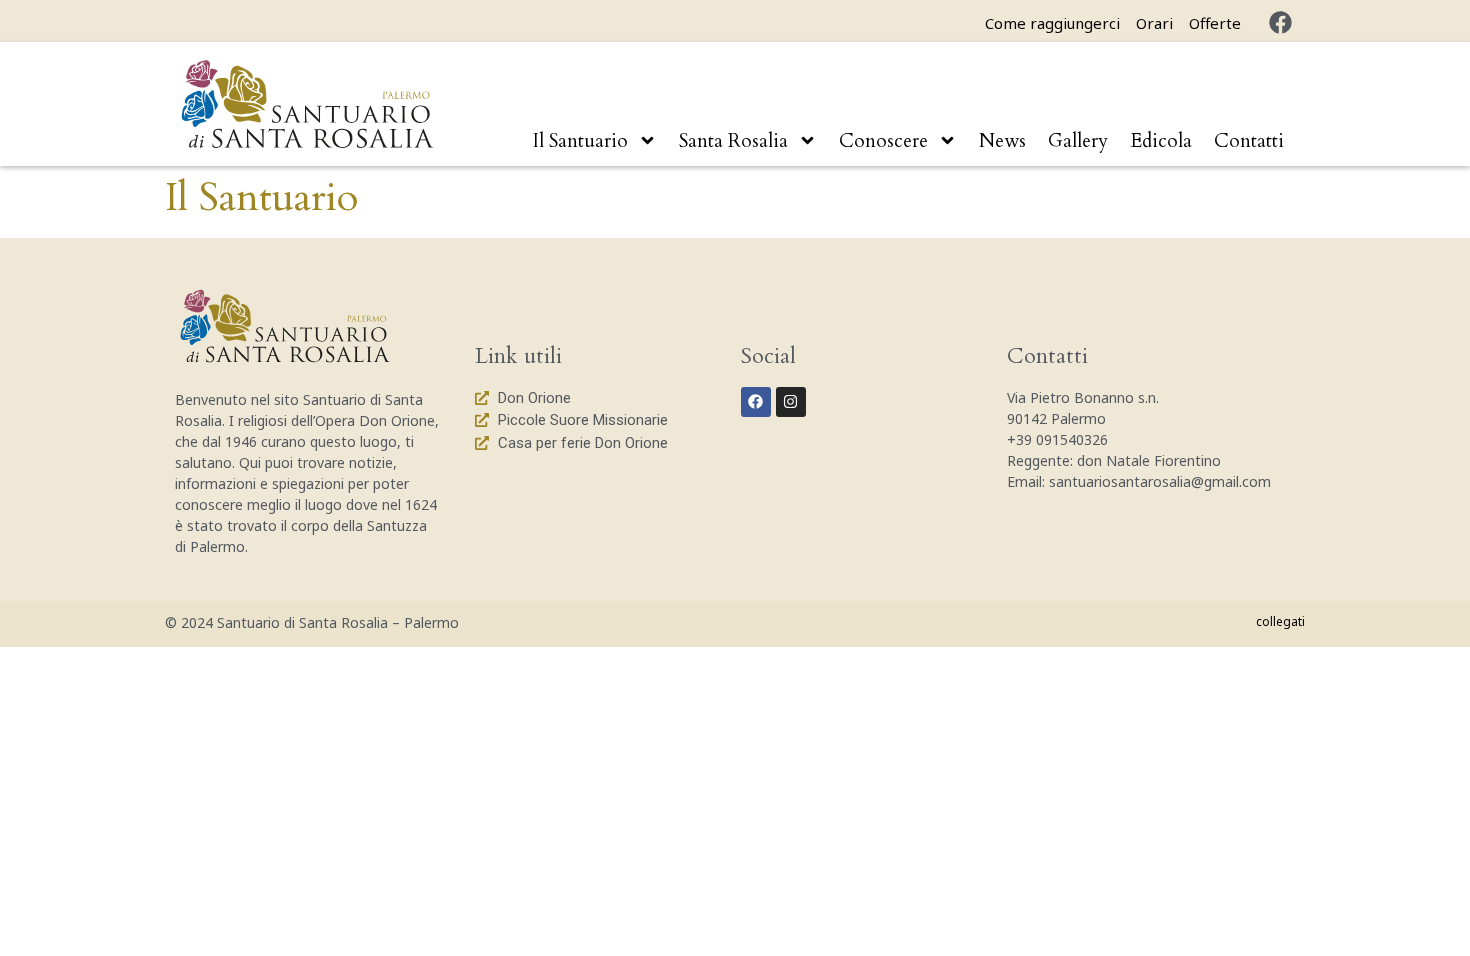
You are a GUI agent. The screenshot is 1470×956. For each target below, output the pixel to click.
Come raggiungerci (1052, 23)
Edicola (1161, 141)
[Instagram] (791, 402)
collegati (1280, 621)
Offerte (1215, 23)
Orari (1154, 23)
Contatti (1249, 141)
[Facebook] (1280, 22)
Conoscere (883, 141)
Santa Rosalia (733, 141)
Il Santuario (580, 141)
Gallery (1078, 141)
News (1002, 141)
